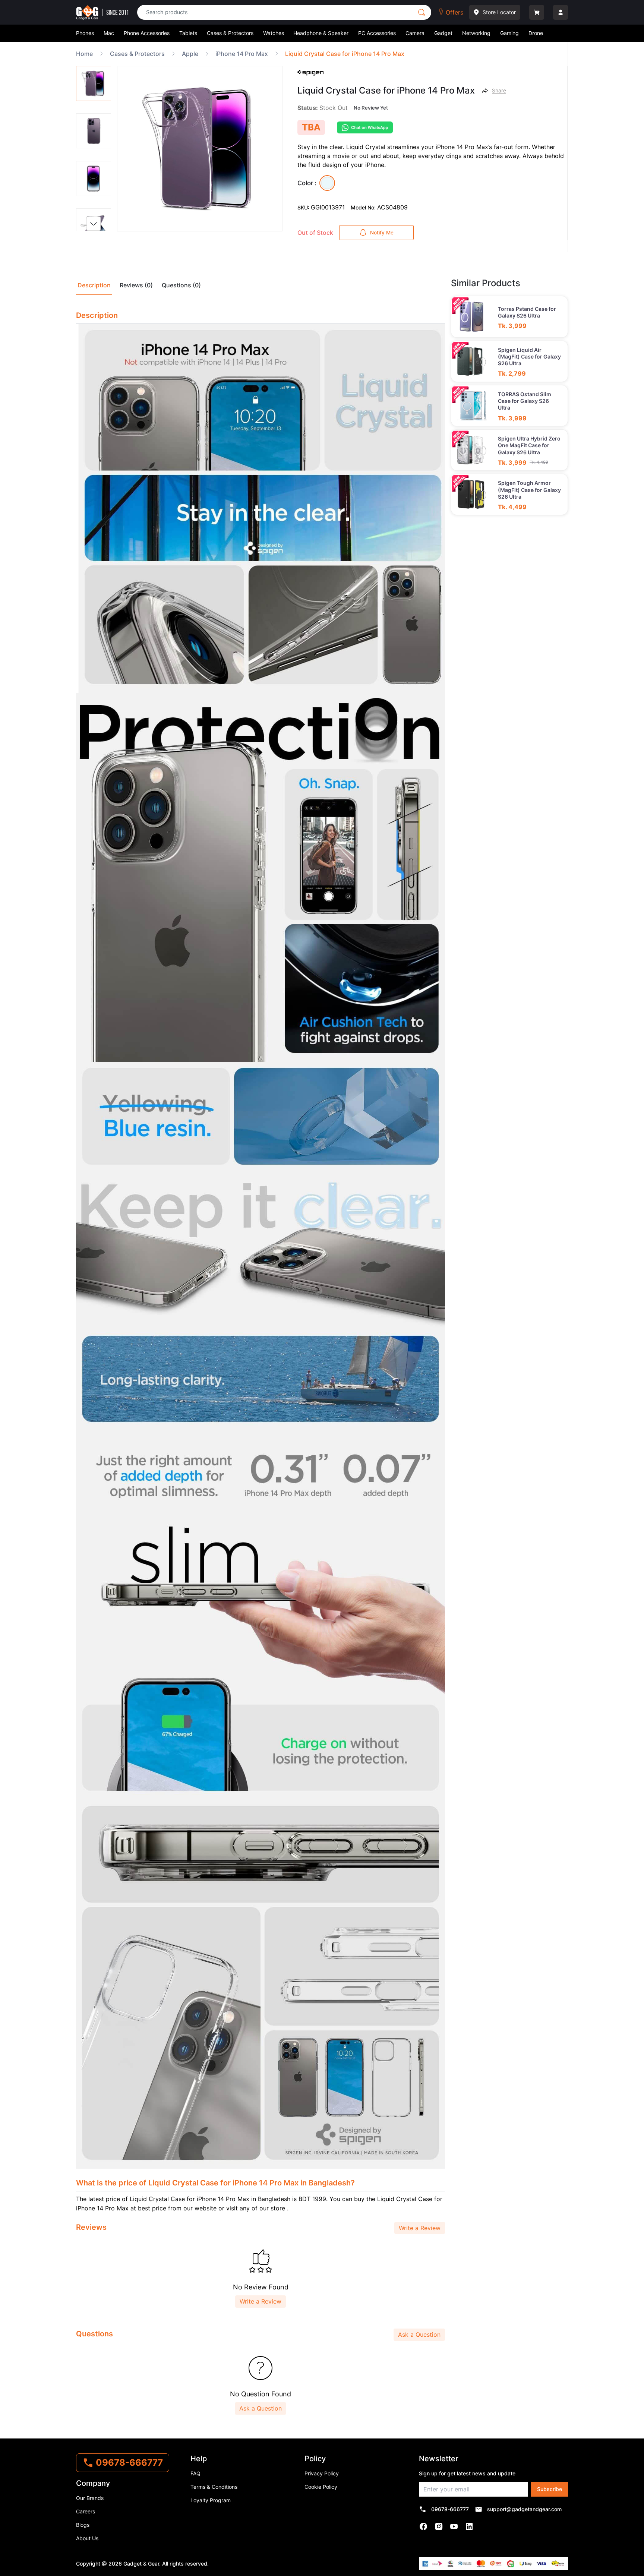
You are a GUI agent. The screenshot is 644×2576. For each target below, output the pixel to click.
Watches (274, 33)
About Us (87, 2538)
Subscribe (550, 2489)
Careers (86, 2511)
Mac (109, 33)
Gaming (509, 33)
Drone (536, 33)
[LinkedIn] (469, 2526)
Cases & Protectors (230, 33)
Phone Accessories (147, 33)
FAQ (195, 2473)
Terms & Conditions (214, 2487)
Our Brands (90, 2498)
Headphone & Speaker (321, 33)
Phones (85, 33)
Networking (476, 33)
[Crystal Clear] (327, 183)
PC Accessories (377, 33)
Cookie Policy (321, 2487)
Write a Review (420, 2228)
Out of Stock (315, 233)
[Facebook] (424, 2526)
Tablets (188, 33)
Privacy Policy (322, 2473)
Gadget (443, 33)
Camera (415, 33)
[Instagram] (439, 2526)
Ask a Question (419, 2334)
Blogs (83, 2525)
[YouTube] (454, 2526)
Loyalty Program (211, 2500)
